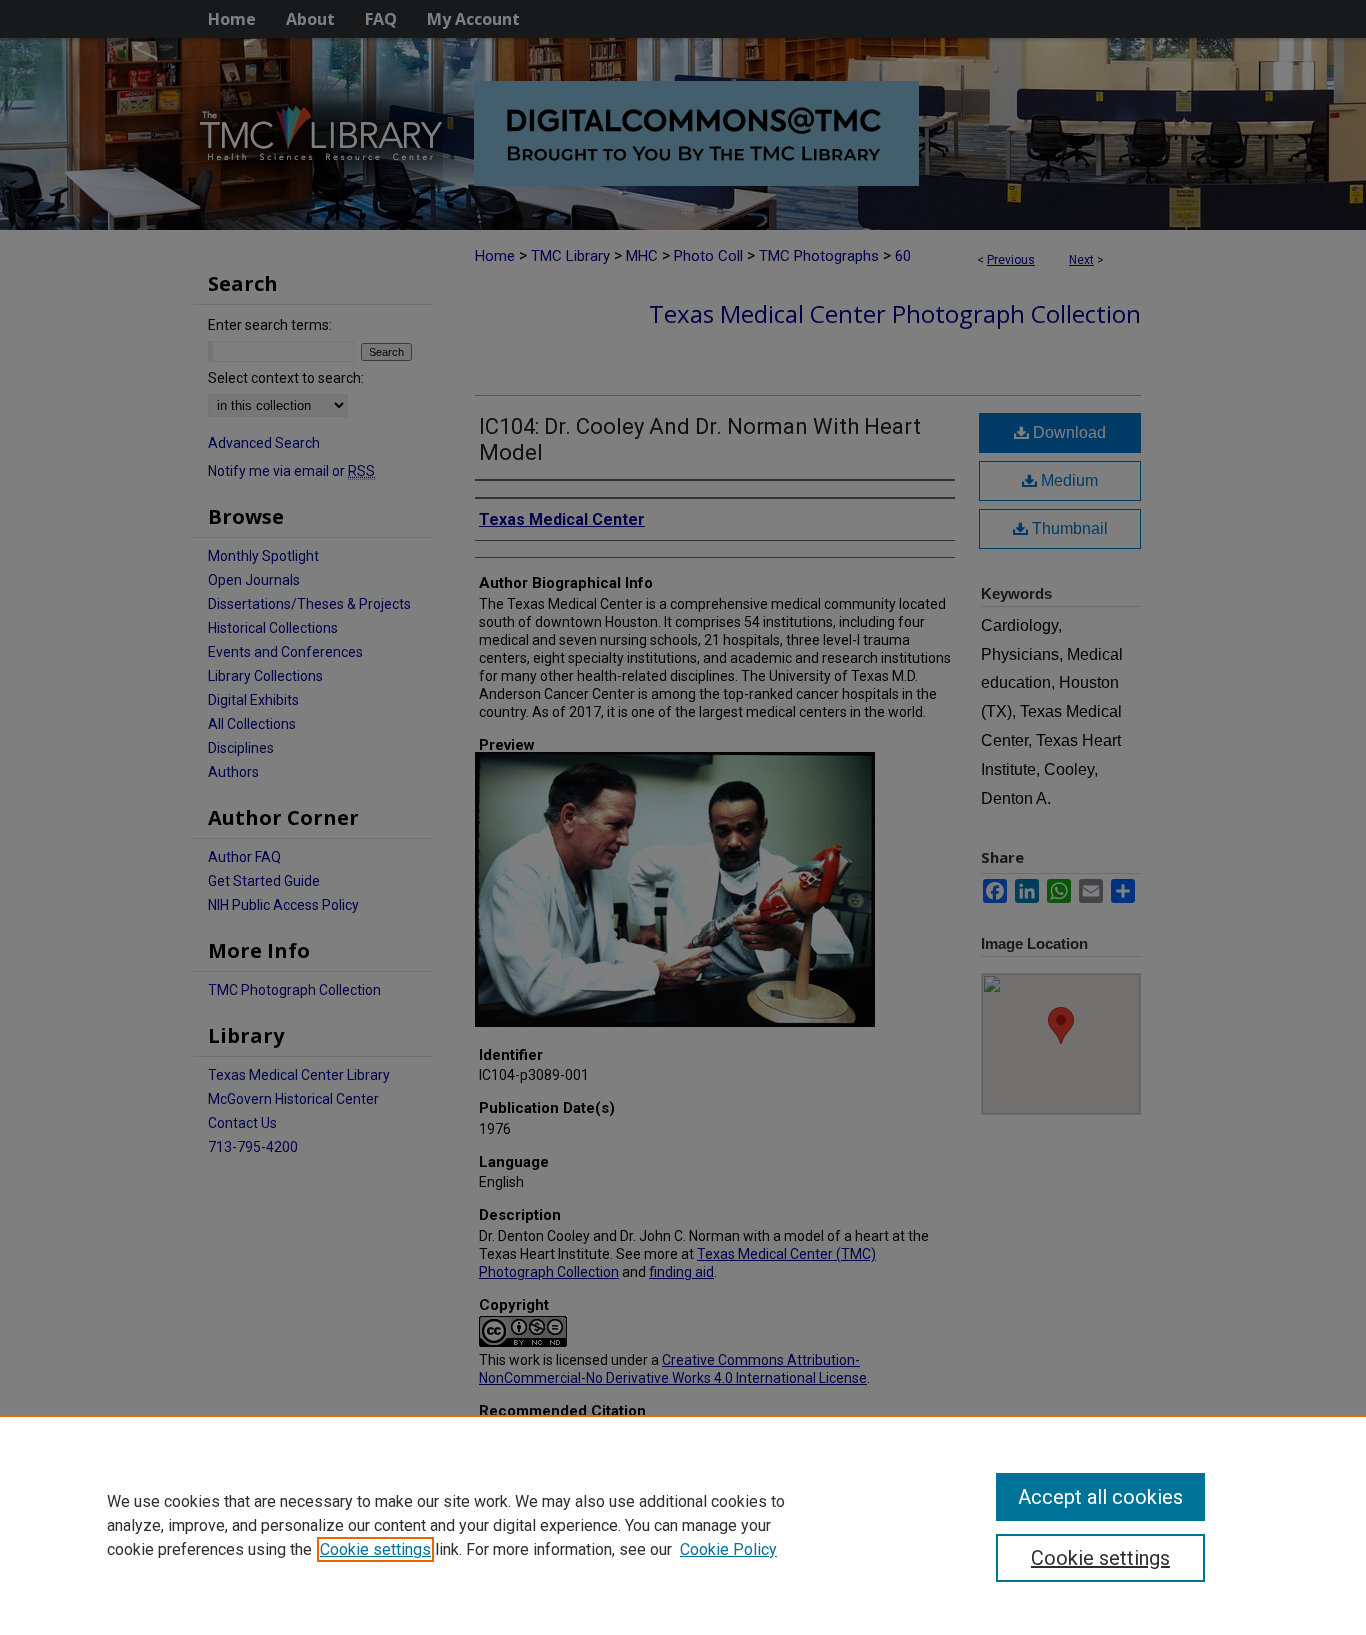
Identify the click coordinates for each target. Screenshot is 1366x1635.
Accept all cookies (1100, 1497)
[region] (683, 1525)
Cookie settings (375, 1549)
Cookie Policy (728, 1549)
